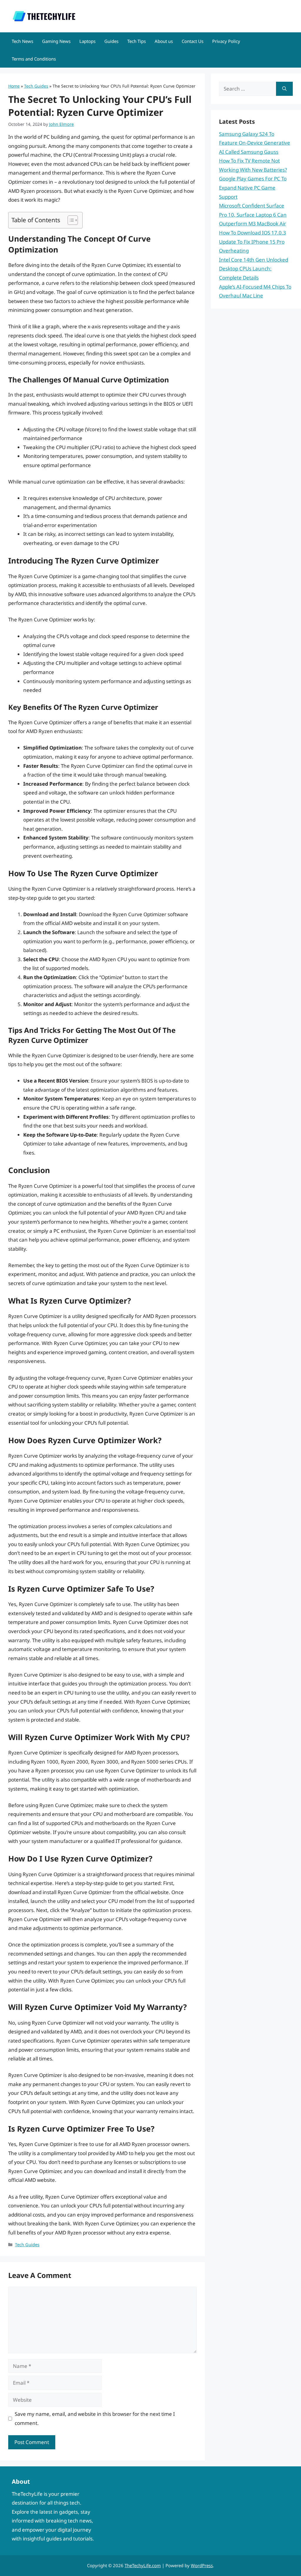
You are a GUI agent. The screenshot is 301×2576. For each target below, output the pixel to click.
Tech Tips (137, 41)
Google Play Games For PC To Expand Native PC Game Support (253, 188)
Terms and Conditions (34, 59)
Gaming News (56, 41)
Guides (111, 41)
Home (14, 86)
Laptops (87, 41)
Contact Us (193, 41)
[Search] (284, 89)
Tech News (22, 41)
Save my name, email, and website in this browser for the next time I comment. (95, 2418)
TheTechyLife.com (143, 2565)
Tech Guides (36, 86)
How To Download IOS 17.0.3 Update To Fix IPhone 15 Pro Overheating (252, 242)
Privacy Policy (226, 41)
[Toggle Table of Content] (70, 220)
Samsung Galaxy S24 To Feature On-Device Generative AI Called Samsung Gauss (255, 143)
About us (164, 41)
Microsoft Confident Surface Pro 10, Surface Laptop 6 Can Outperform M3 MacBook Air (253, 215)
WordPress (202, 2565)
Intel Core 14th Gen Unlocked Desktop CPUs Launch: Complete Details (254, 269)
